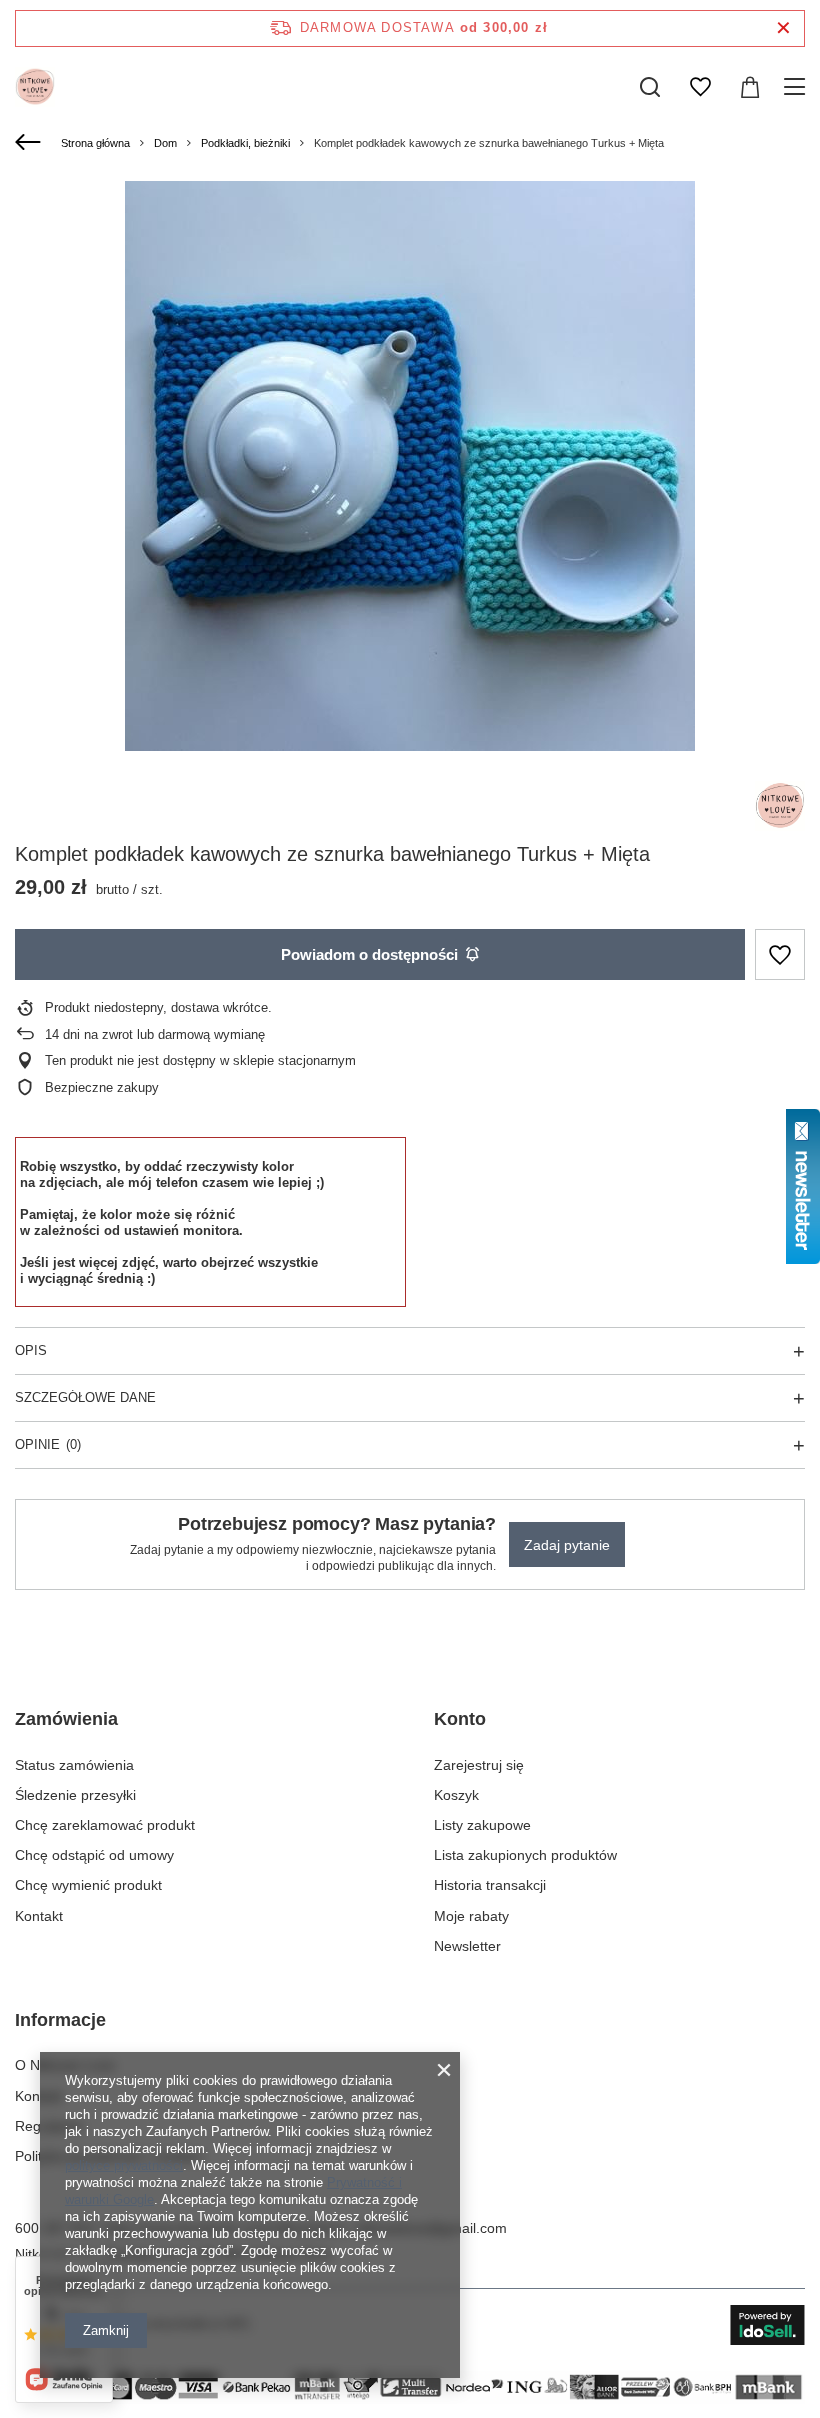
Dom (165, 143)
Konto (460, 1719)
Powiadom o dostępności (369, 954)
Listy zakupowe (482, 1825)
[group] (410, 466)
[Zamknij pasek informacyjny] (783, 28)
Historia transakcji (490, 1885)
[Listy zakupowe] (700, 87)
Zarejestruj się (479, 1765)
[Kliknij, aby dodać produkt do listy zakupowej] (780, 954)
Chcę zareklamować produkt (105, 1825)
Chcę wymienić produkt (88, 1885)
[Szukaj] (650, 87)
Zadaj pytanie (567, 1545)
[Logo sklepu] (35, 87)
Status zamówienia (74, 1765)
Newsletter (467, 1946)
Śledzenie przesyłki (75, 1795)
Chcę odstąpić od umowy (94, 1855)
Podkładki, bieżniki (245, 143)
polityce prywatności (124, 2165)
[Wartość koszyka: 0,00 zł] (750, 87)
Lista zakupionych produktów (525, 1855)
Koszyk (456, 1795)
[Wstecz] (30, 143)
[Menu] (797, 87)
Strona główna (95, 143)
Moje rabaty (471, 1916)
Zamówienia (66, 1719)
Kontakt (39, 1916)
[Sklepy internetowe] (767, 2325)
